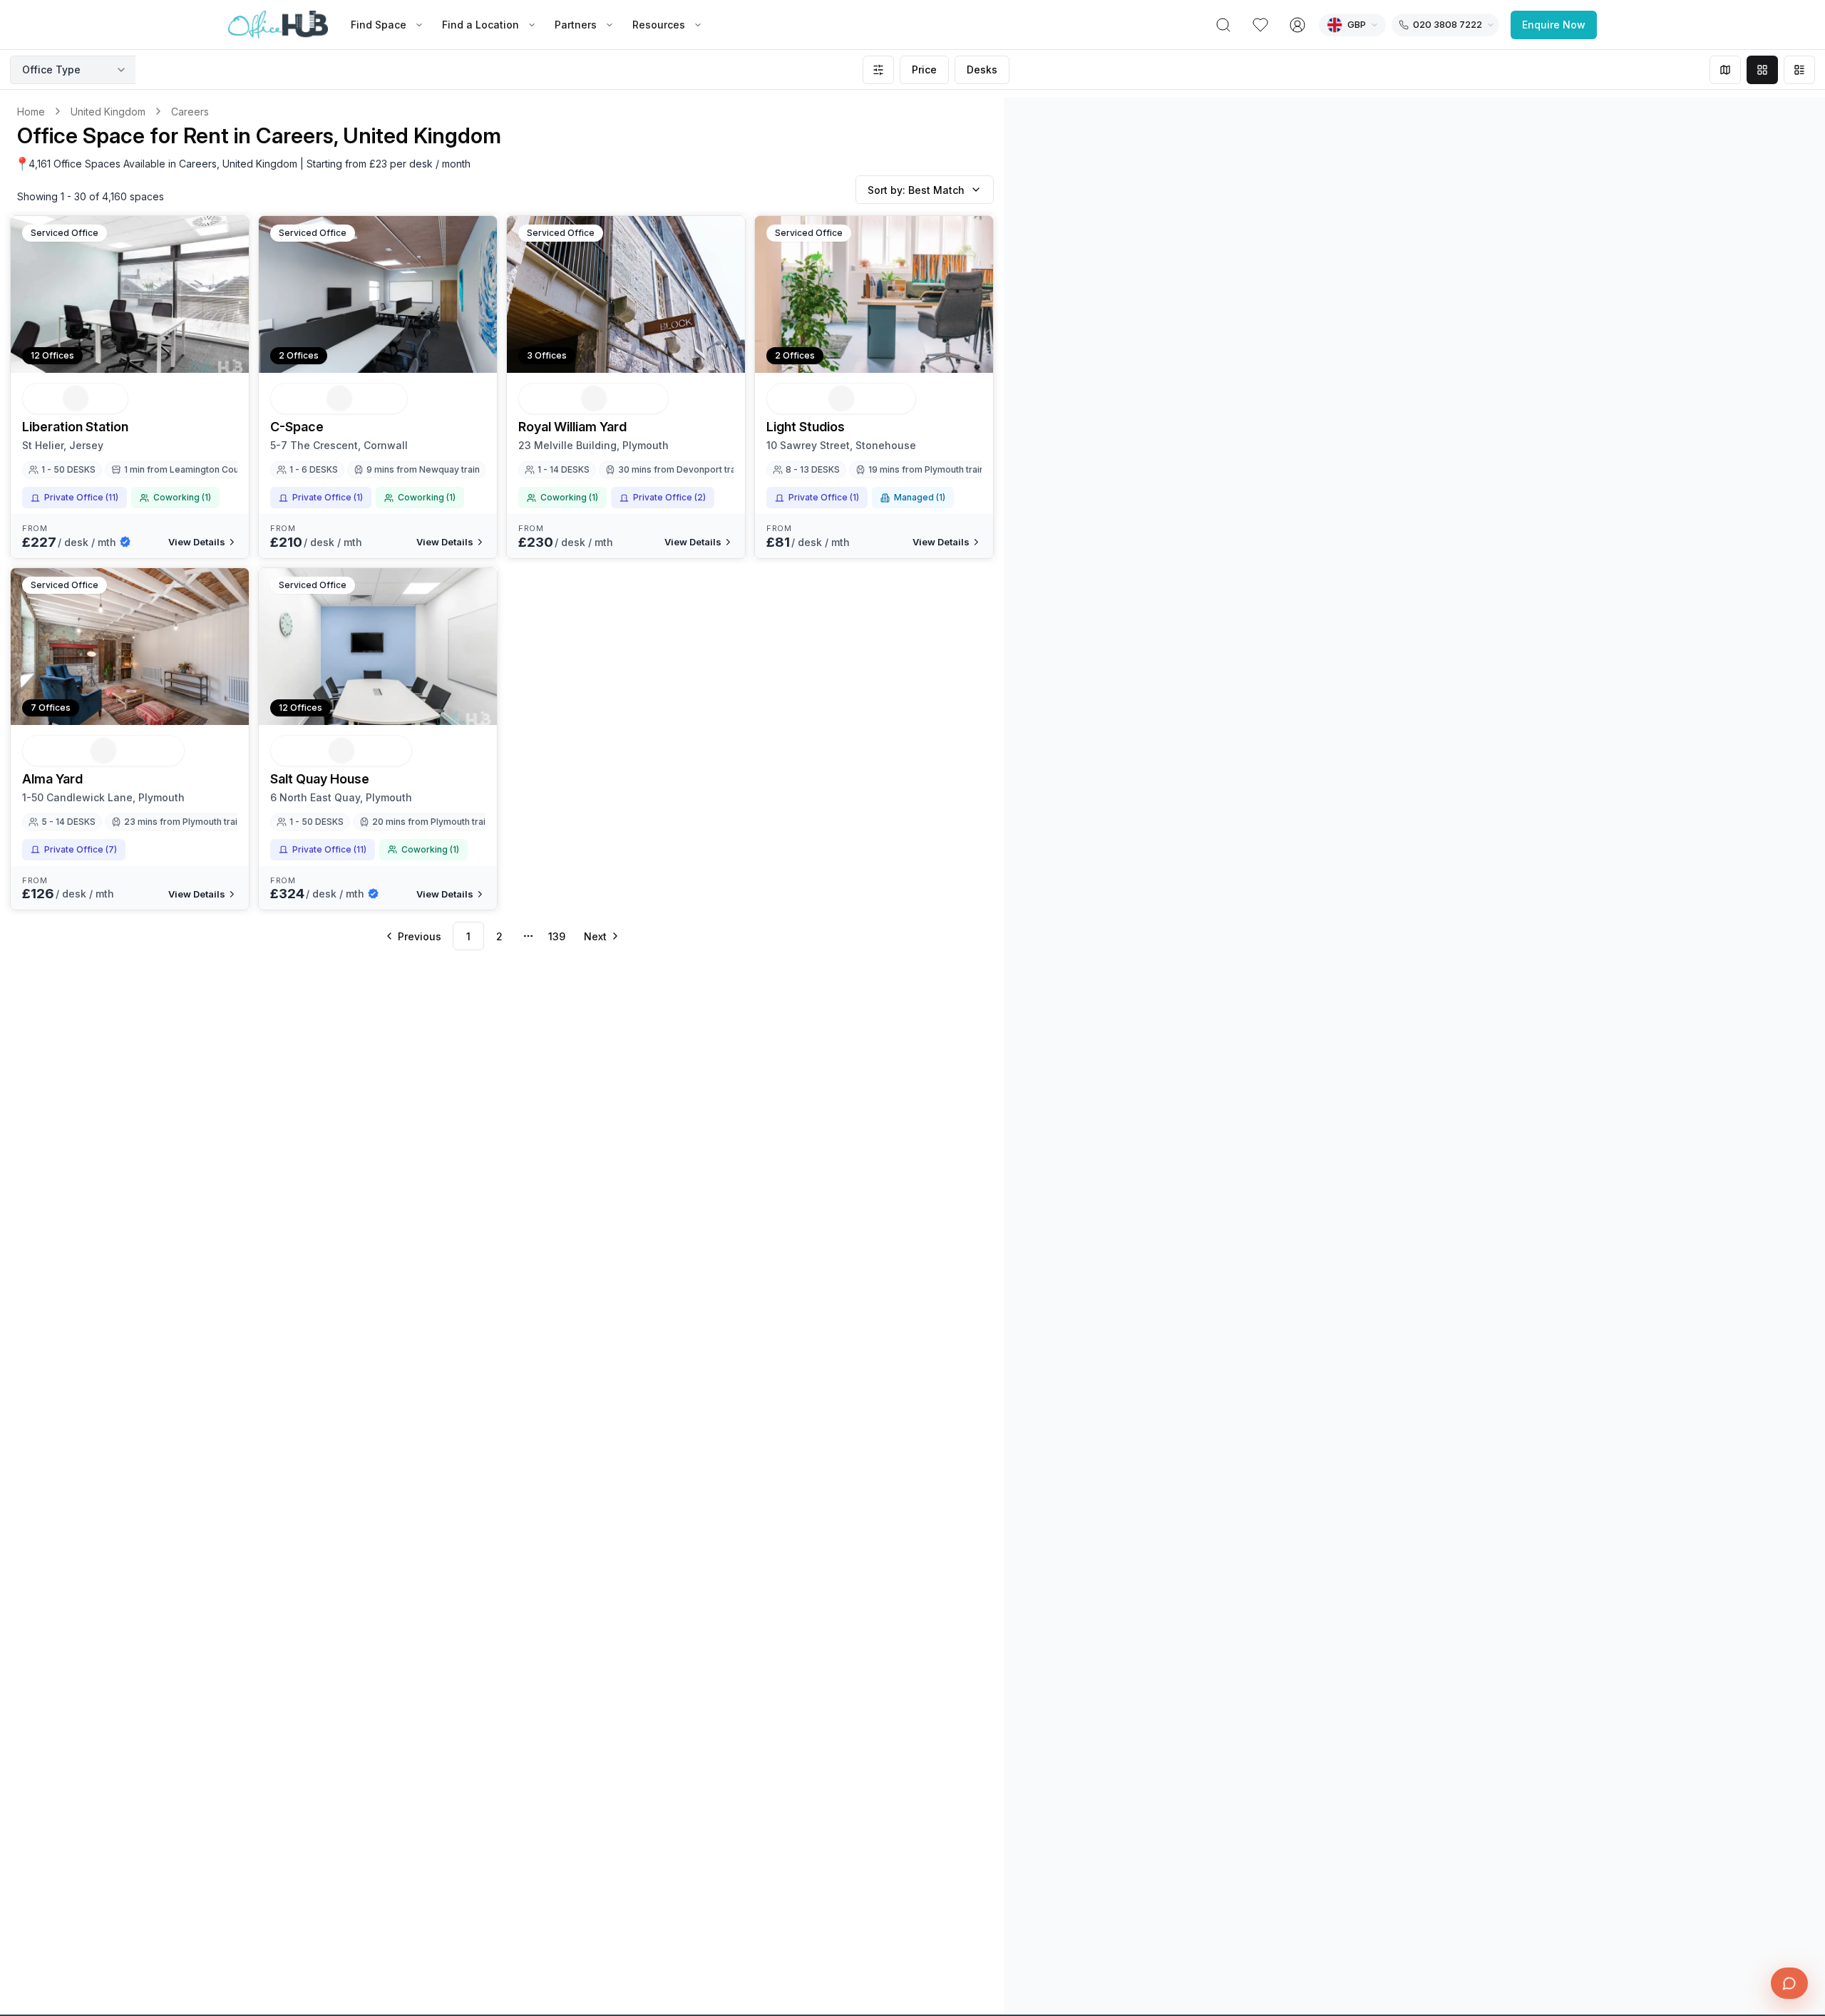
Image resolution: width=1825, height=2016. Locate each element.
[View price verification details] (125, 542)
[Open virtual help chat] (1789, 1983)
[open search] (1223, 25)
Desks (982, 70)
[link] (190, 112)
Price (924, 70)
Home (31, 112)
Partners (576, 25)
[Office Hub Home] (278, 25)
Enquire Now (1554, 25)
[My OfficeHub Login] (1297, 25)
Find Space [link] (379, 25)
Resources (659, 25)
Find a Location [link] (480, 25)
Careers (190, 112)
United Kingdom (108, 112)
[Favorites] (1260, 25)
